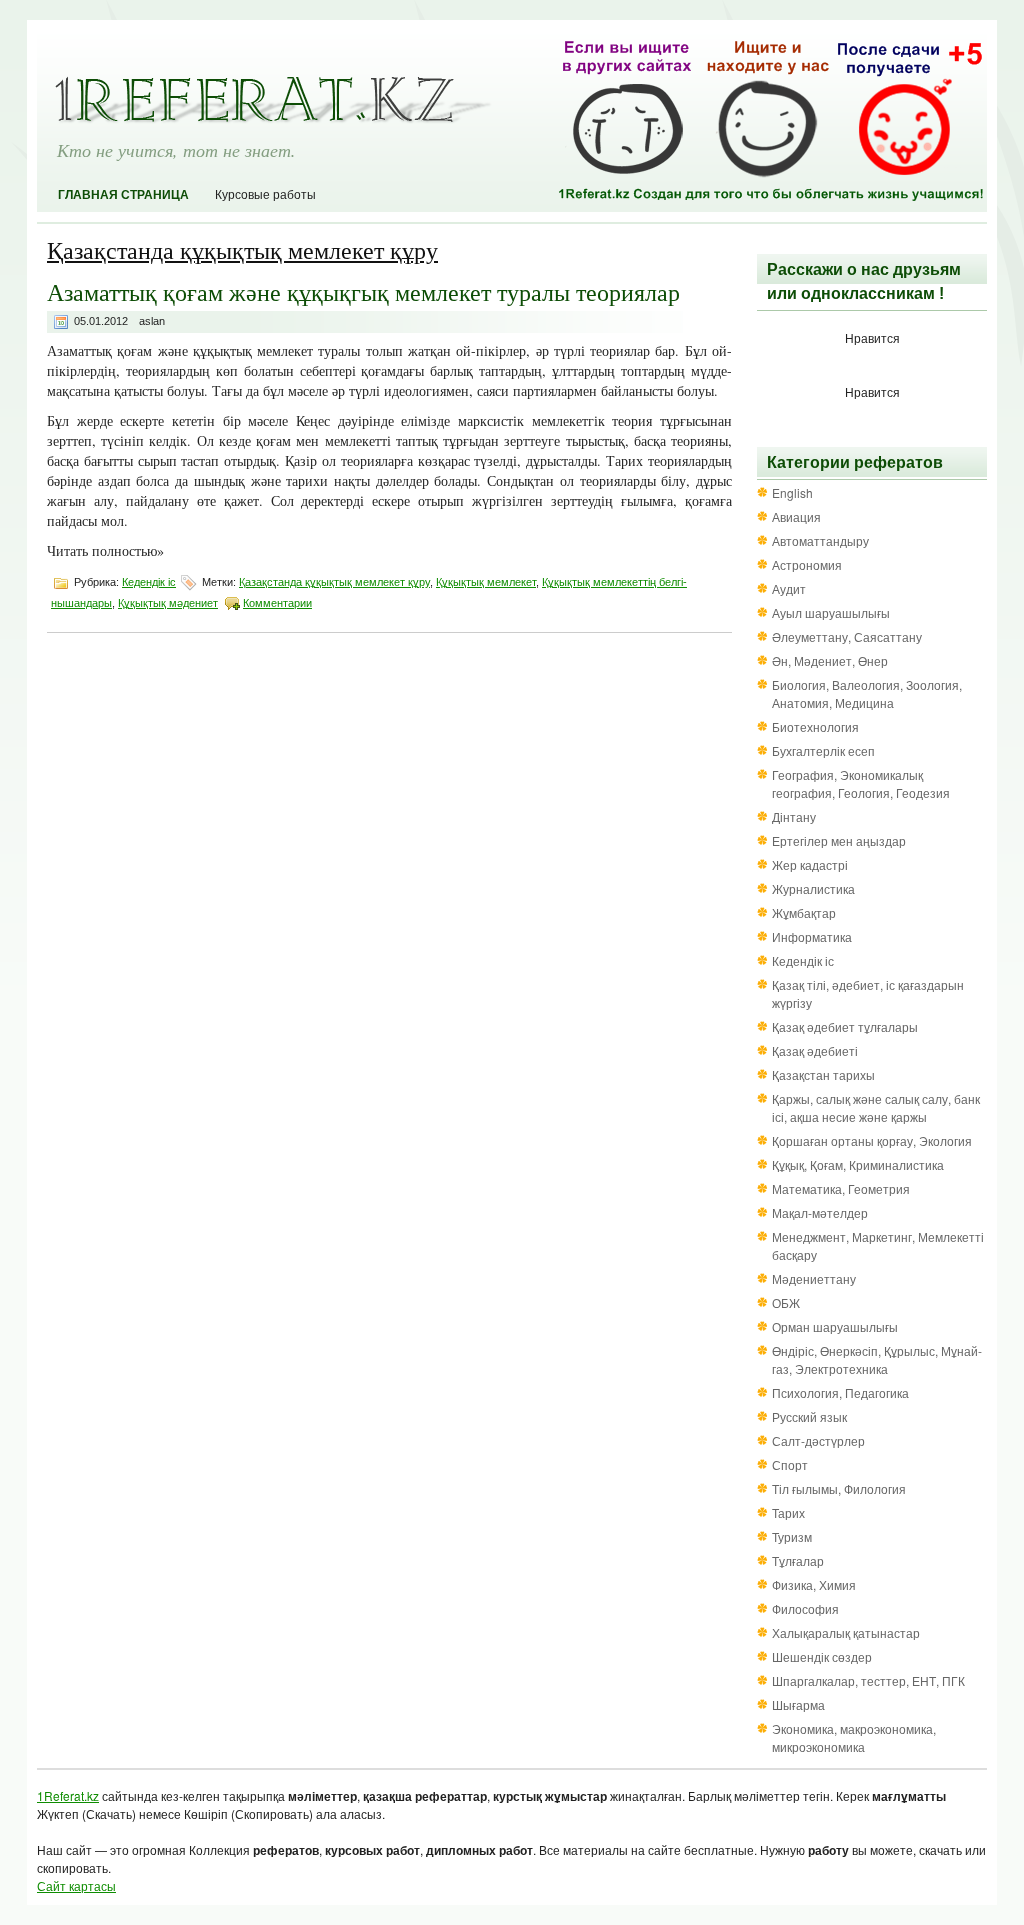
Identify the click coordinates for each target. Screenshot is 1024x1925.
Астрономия (807, 564)
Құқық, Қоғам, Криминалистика (858, 1164)
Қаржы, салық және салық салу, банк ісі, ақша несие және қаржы (876, 1107)
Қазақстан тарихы (823, 1074)
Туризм (792, 1536)
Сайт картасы (76, 1885)
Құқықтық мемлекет (486, 582)
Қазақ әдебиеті (815, 1050)
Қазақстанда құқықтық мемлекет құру (334, 582)
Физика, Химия (814, 1584)
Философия (805, 1608)
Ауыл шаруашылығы (831, 612)
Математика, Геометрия (841, 1188)
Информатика (812, 936)
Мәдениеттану (814, 1278)
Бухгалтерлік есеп (823, 750)
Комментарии (277, 603)
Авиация (796, 516)
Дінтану (794, 816)
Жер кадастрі (810, 864)
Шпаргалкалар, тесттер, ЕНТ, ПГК (868, 1680)
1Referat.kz (68, 1795)
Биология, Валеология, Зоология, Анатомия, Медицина (867, 693)
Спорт (790, 1464)
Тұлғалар (798, 1560)
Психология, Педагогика (840, 1392)
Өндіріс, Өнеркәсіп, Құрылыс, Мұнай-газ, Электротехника (877, 1359)
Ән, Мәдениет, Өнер (830, 660)
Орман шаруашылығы (835, 1326)
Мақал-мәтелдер (820, 1212)
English (792, 492)
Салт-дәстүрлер (818, 1440)
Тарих (788, 1512)
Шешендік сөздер (822, 1656)
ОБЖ (786, 1302)
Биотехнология (815, 726)
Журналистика (813, 888)
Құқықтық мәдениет (168, 603)
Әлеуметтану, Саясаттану (847, 636)
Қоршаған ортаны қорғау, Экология (872, 1140)
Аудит (789, 588)
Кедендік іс (149, 582)
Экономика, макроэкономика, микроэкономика (854, 1737)
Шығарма (798, 1704)
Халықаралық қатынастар (846, 1632)
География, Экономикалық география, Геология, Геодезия (861, 783)
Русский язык (809, 1416)
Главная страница (123, 195)
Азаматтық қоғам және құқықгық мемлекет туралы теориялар (363, 292)
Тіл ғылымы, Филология (839, 1488)
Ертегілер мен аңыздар (839, 840)
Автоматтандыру (820, 540)
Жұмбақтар (804, 912)
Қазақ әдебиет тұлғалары (845, 1026)
